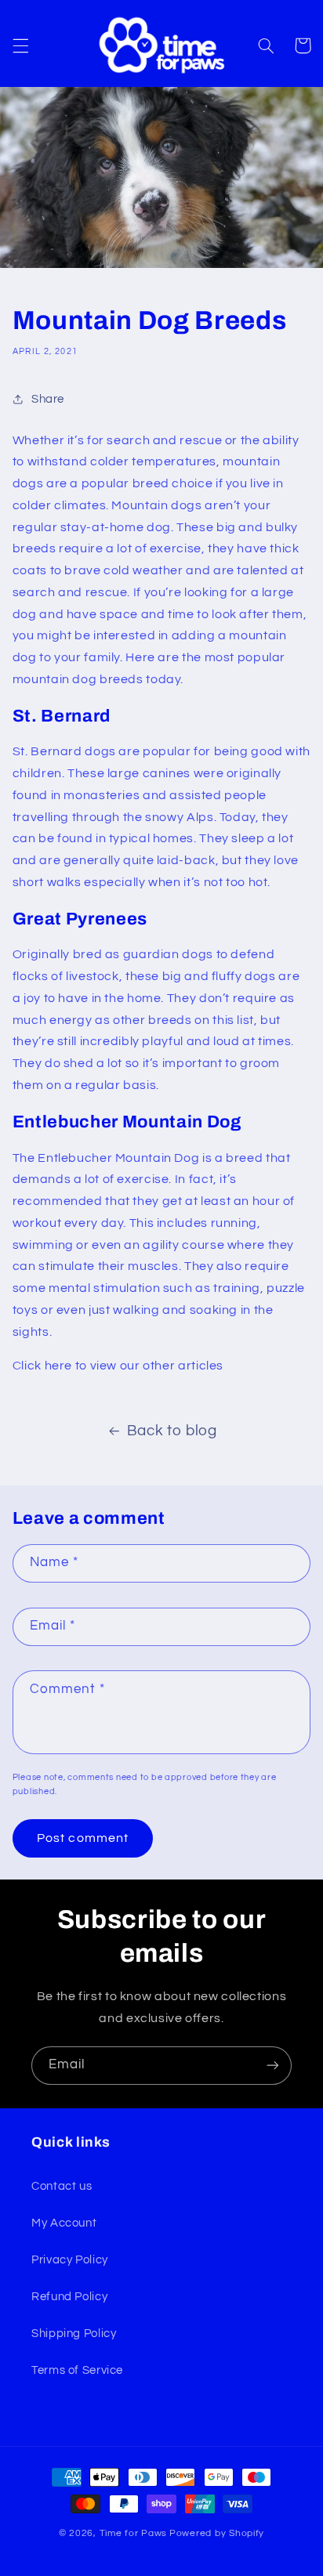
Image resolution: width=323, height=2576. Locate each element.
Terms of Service (77, 2370)
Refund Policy (69, 2297)
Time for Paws (134, 2533)
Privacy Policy (70, 2260)
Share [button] (48, 399)
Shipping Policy (74, 2334)
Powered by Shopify (217, 2533)
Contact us (62, 2186)
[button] (20, 45)
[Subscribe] (273, 2066)
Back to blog (172, 1431)
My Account (64, 2223)
